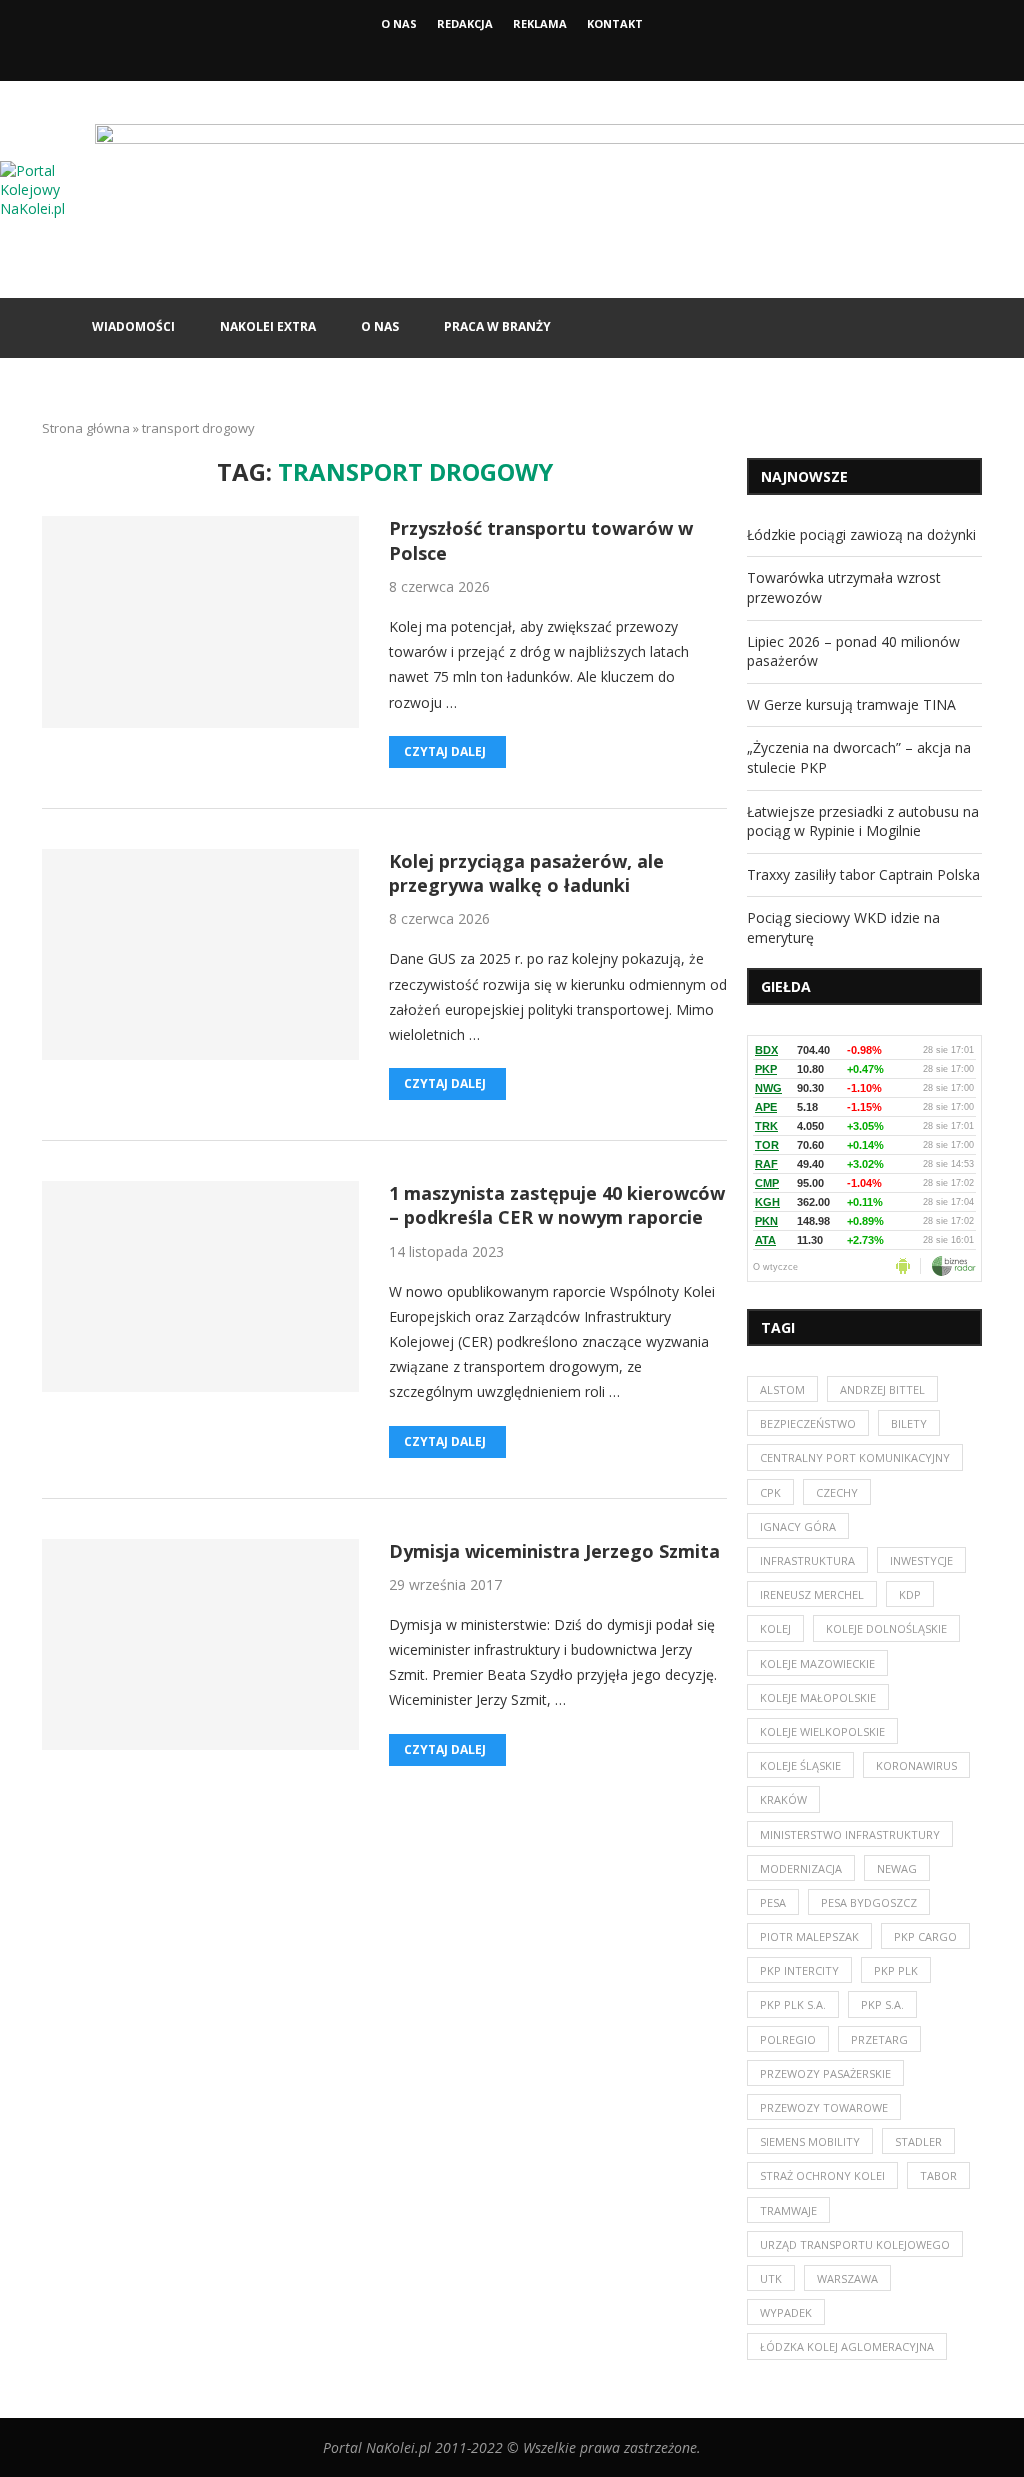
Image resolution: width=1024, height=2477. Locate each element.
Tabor (938, 2175)
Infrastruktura (807, 1560)
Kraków (783, 1799)
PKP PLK (896, 1970)
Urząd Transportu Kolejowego (855, 2244)
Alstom (782, 1389)
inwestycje (921, 1560)
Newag (897, 1868)
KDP (910, 1594)
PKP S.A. (882, 2004)
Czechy (837, 1492)
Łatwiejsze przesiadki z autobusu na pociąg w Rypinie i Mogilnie (863, 821)
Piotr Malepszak (809, 1936)
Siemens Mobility (810, 2141)
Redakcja (465, 23)
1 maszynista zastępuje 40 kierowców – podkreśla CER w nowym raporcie (557, 1205)
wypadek (786, 2312)
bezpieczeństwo (808, 1423)
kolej (775, 1628)
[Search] (972, 328)
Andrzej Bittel (882, 1389)
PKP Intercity (799, 1970)
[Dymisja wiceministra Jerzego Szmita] (200, 1644)
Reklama (540, 23)
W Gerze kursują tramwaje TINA (851, 704)
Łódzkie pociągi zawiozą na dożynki (861, 534)
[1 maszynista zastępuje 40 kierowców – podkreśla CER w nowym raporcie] (200, 1286)
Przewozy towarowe (824, 2107)
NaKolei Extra (268, 326)
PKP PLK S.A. (793, 2004)
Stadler (918, 2141)
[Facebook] (495, 53)
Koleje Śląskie (800, 1765)
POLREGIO (788, 2039)
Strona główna (86, 428)
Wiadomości (133, 326)
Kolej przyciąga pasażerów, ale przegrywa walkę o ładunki (526, 873)
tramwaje (788, 2210)
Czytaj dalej (445, 751)
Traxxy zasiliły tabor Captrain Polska (863, 874)
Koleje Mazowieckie (817, 1663)
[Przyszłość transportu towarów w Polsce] (200, 621)
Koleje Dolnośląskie (886, 1628)
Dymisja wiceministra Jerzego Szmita (554, 1551)
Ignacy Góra (798, 1526)
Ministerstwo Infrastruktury (850, 1834)
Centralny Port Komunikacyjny (855, 1457)
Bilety (909, 1423)
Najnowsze (804, 476)
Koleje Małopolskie (818, 1697)
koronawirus (916, 1765)
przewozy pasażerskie (825, 2073)
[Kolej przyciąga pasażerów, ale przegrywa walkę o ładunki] (200, 954)
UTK (771, 2278)
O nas (399, 23)
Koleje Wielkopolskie (822, 1731)
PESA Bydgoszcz (869, 1902)
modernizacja (801, 1868)
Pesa (773, 1902)
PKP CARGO (925, 1936)
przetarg (879, 2039)
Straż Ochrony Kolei (822, 2175)
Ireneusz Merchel (812, 1594)
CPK (770, 1492)
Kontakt (615, 23)
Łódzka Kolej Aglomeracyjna (847, 2346)
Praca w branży (497, 326)
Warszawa (847, 2278)
